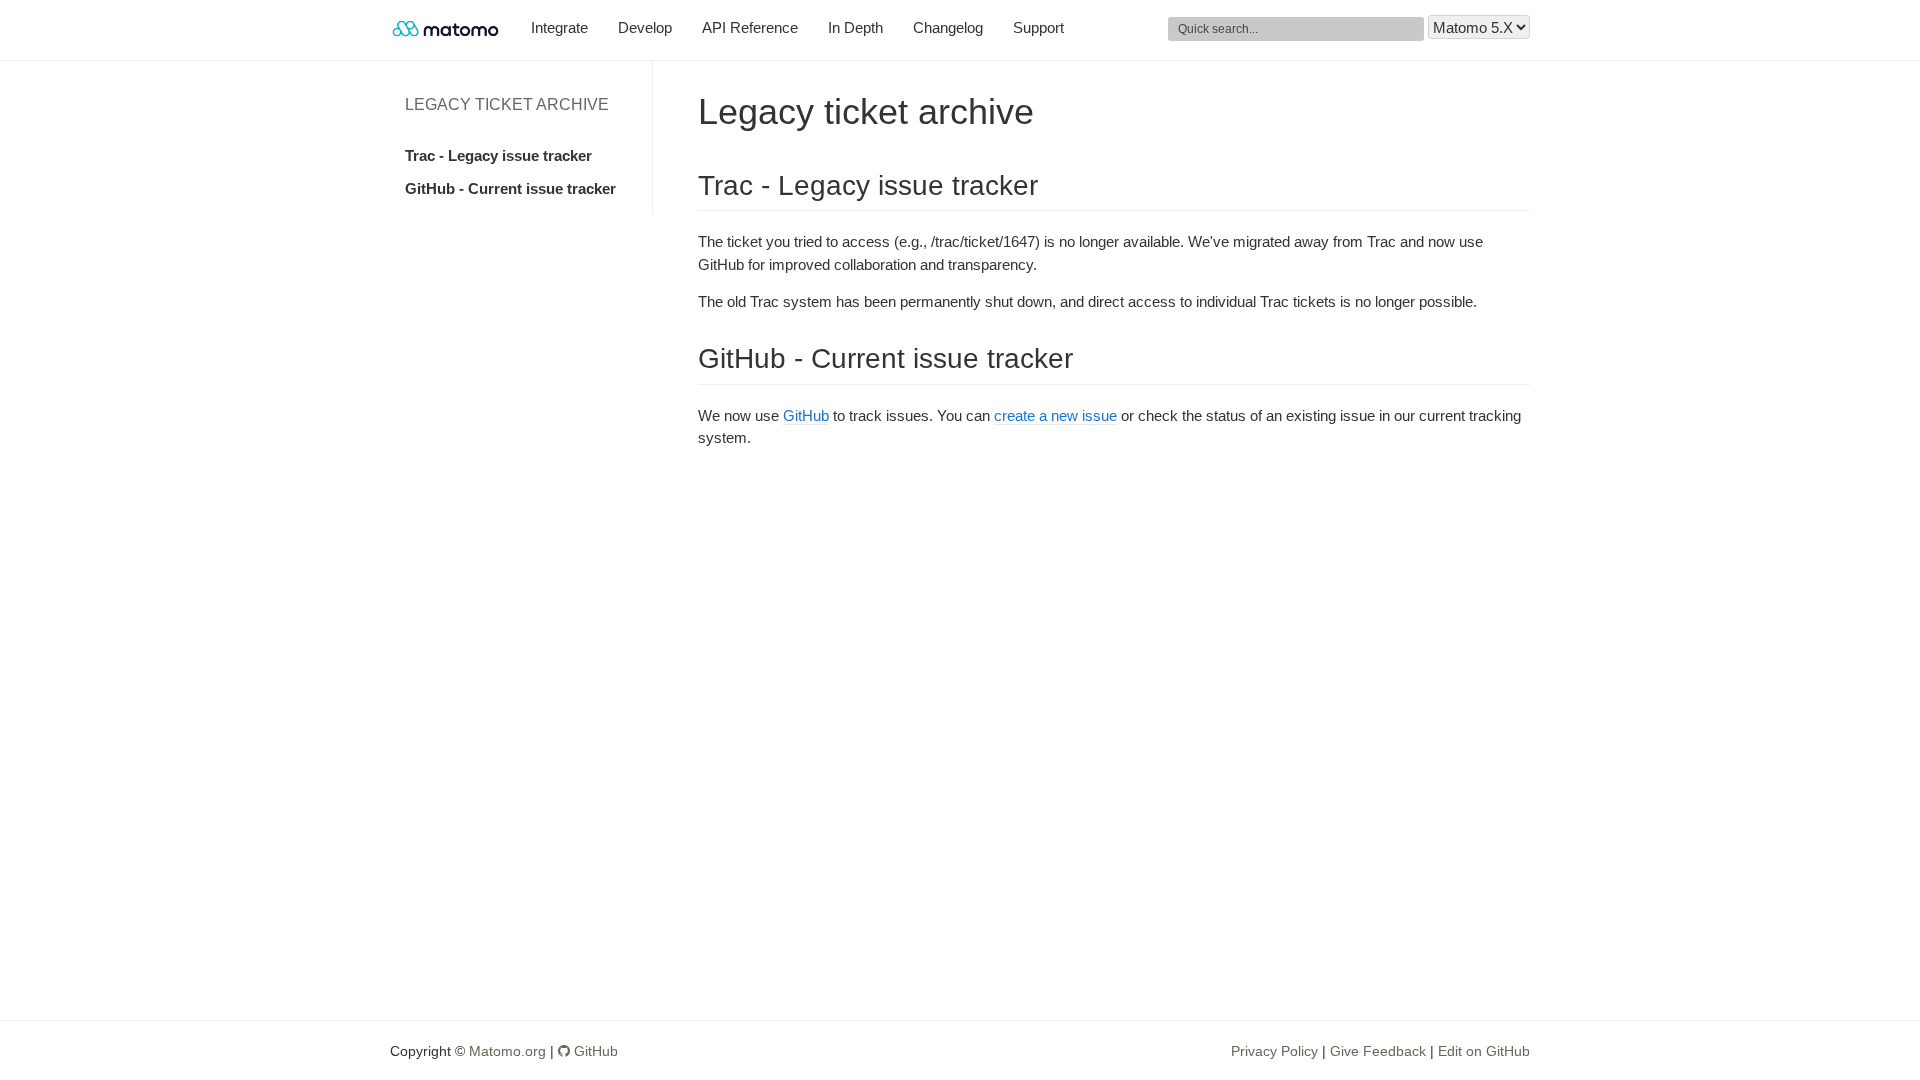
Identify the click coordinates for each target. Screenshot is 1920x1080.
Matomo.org (507, 1051)
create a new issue (1055, 415)
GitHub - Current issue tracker (510, 188)
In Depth (855, 27)
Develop (645, 27)
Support (1038, 27)
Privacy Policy (1274, 1051)
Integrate (559, 27)
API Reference (750, 27)
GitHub (806, 415)
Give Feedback (1378, 1051)
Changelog (948, 27)
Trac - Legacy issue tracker (498, 155)
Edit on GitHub (1484, 1051)
